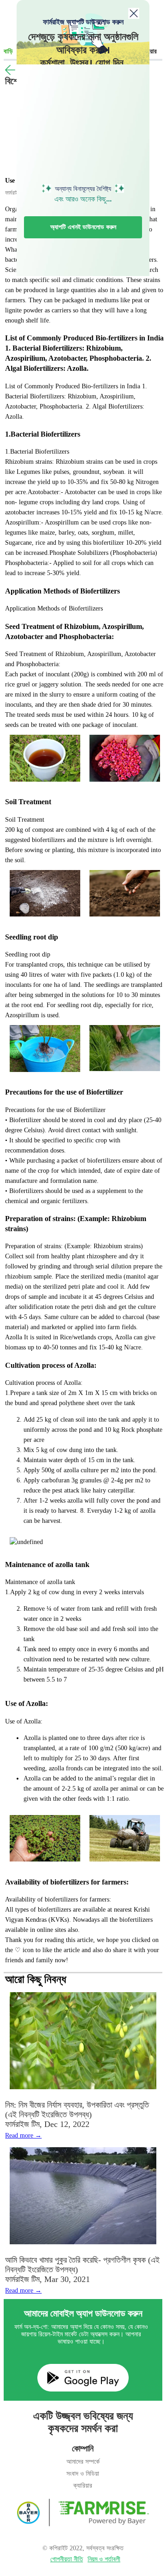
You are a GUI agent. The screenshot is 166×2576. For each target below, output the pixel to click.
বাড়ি (8, 51)
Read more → (23, 2135)
